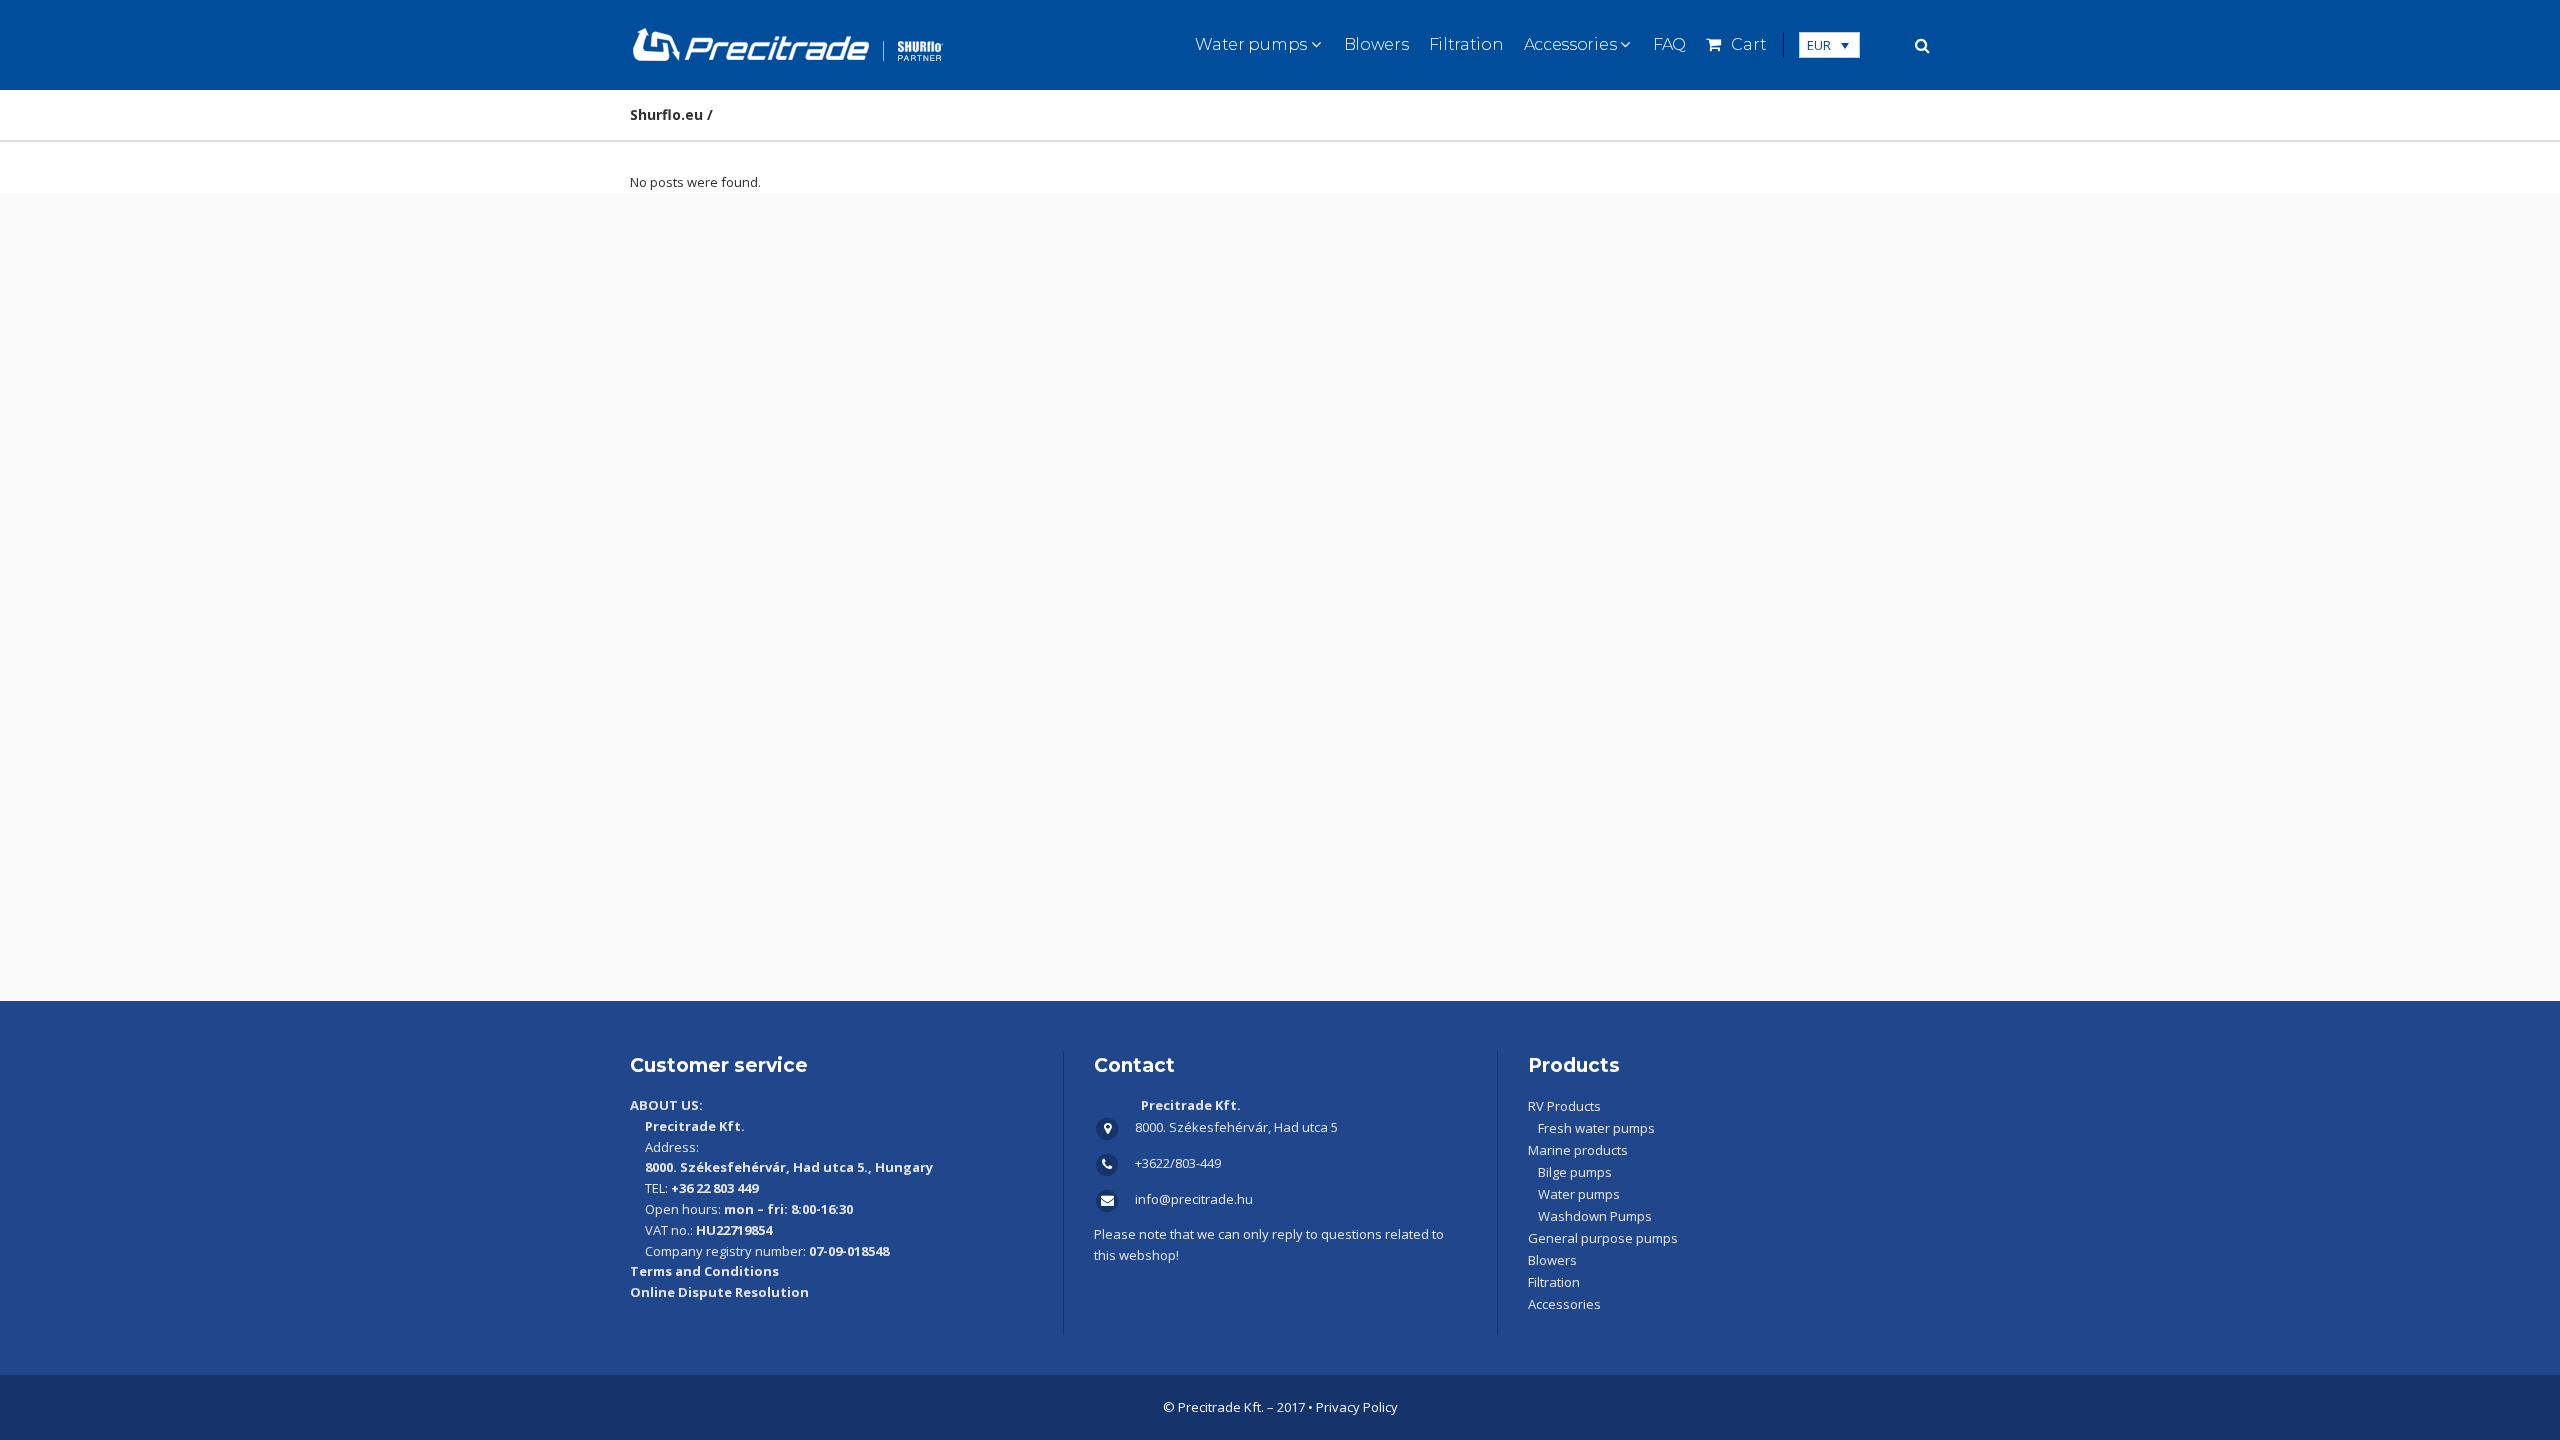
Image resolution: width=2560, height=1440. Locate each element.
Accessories (1564, 1304)
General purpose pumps (1603, 1238)
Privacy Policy (1357, 1407)
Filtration (1554, 1282)
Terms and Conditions (704, 1271)
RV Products (1564, 1106)
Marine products (1578, 1150)
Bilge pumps (1575, 1172)
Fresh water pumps (1596, 1128)
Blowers (1552, 1260)
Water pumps (1579, 1194)
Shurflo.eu (666, 114)
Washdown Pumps (1595, 1216)
